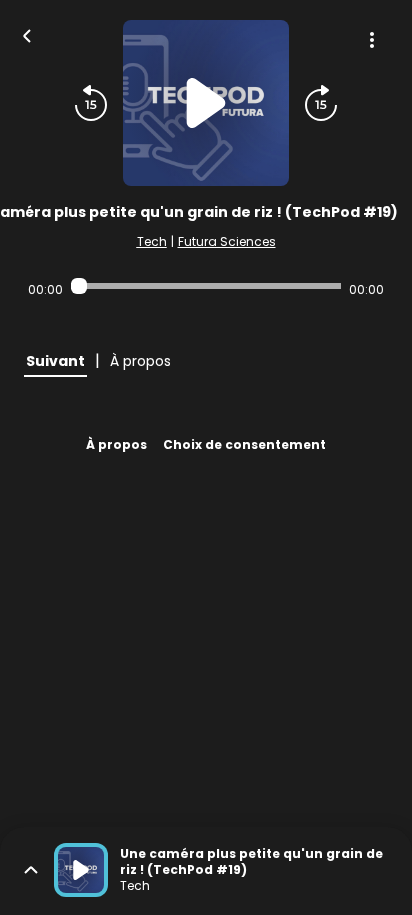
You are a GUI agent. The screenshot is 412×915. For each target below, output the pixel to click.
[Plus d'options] (372, 40)
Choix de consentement (244, 444)
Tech (152, 241)
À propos (116, 444)
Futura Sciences (227, 241)
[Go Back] (27, 34)
